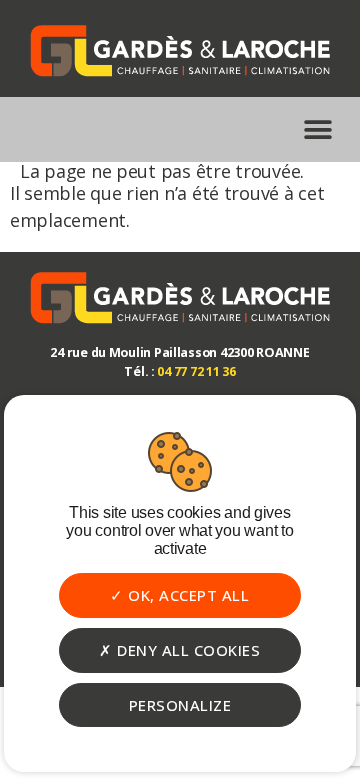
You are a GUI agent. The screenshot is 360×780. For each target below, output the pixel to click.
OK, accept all (187, 595)
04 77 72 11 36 (196, 371)
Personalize (180, 705)
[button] (317, 129)
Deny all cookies (187, 650)
